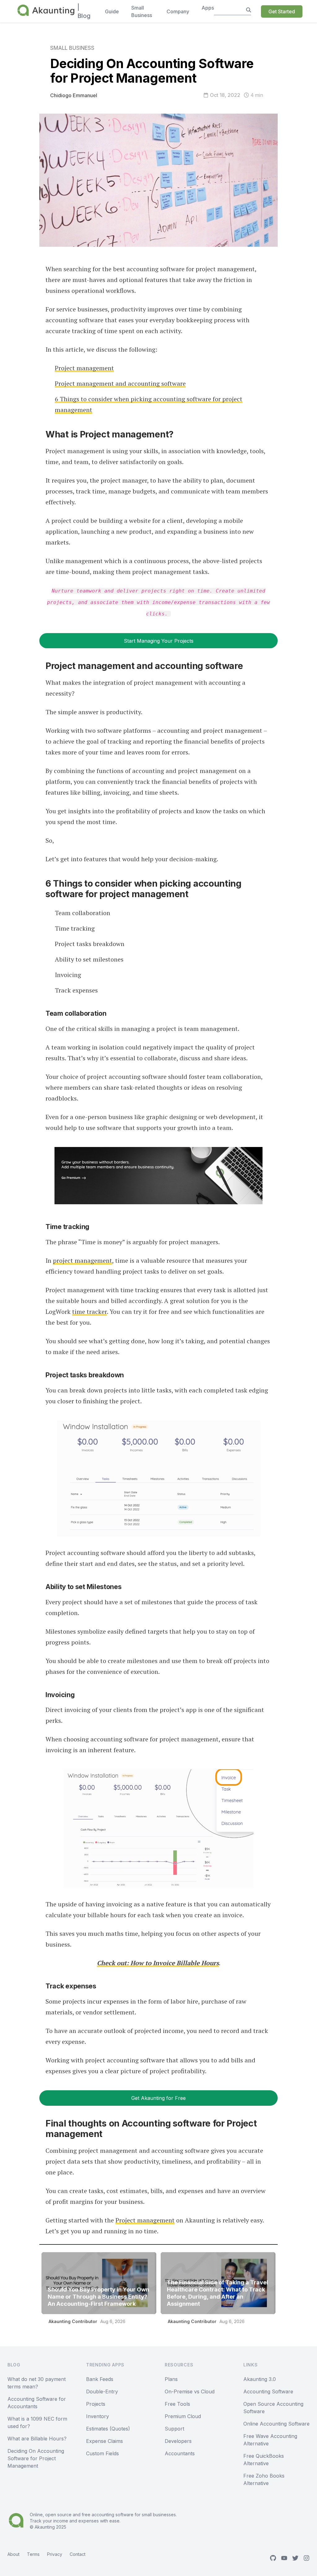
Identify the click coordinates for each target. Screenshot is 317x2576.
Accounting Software (268, 2391)
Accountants (180, 2453)
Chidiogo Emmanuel (74, 95)
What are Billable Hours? (37, 2439)
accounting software (113, 2515)
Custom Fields (102, 2453)
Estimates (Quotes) (108, 2429)
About (13, 2554)
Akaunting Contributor (73, 2321)
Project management (84, 368)
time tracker (89, 1312)
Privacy (55, 2554)
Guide (112, 11)
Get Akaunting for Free (158, 2098)
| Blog (84, 11)
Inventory (98, 2416)
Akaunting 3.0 (260, 2379)
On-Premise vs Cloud (190, 2391)
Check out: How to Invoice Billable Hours (158, 1963)
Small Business (72, 48)
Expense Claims (104, 2441)
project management (83, 1260)
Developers (178, 2441)
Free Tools (177, 2404)
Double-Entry (102, 2391)
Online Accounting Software (276, 2424)
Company (178, 11)
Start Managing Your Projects (159, 641)
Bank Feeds (100, 2379)
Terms (33, 2554)
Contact (78, 2554)
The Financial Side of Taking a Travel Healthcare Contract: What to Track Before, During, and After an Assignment (217, 2293)
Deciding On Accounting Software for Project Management (36, 2458)
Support (174, 2429)
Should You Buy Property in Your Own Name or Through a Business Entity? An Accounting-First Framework (98, 2297)
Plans (171, 2379)
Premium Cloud (183, 2416)
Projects (96, 2404)
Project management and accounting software (120, 383)
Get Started (282, 11)
